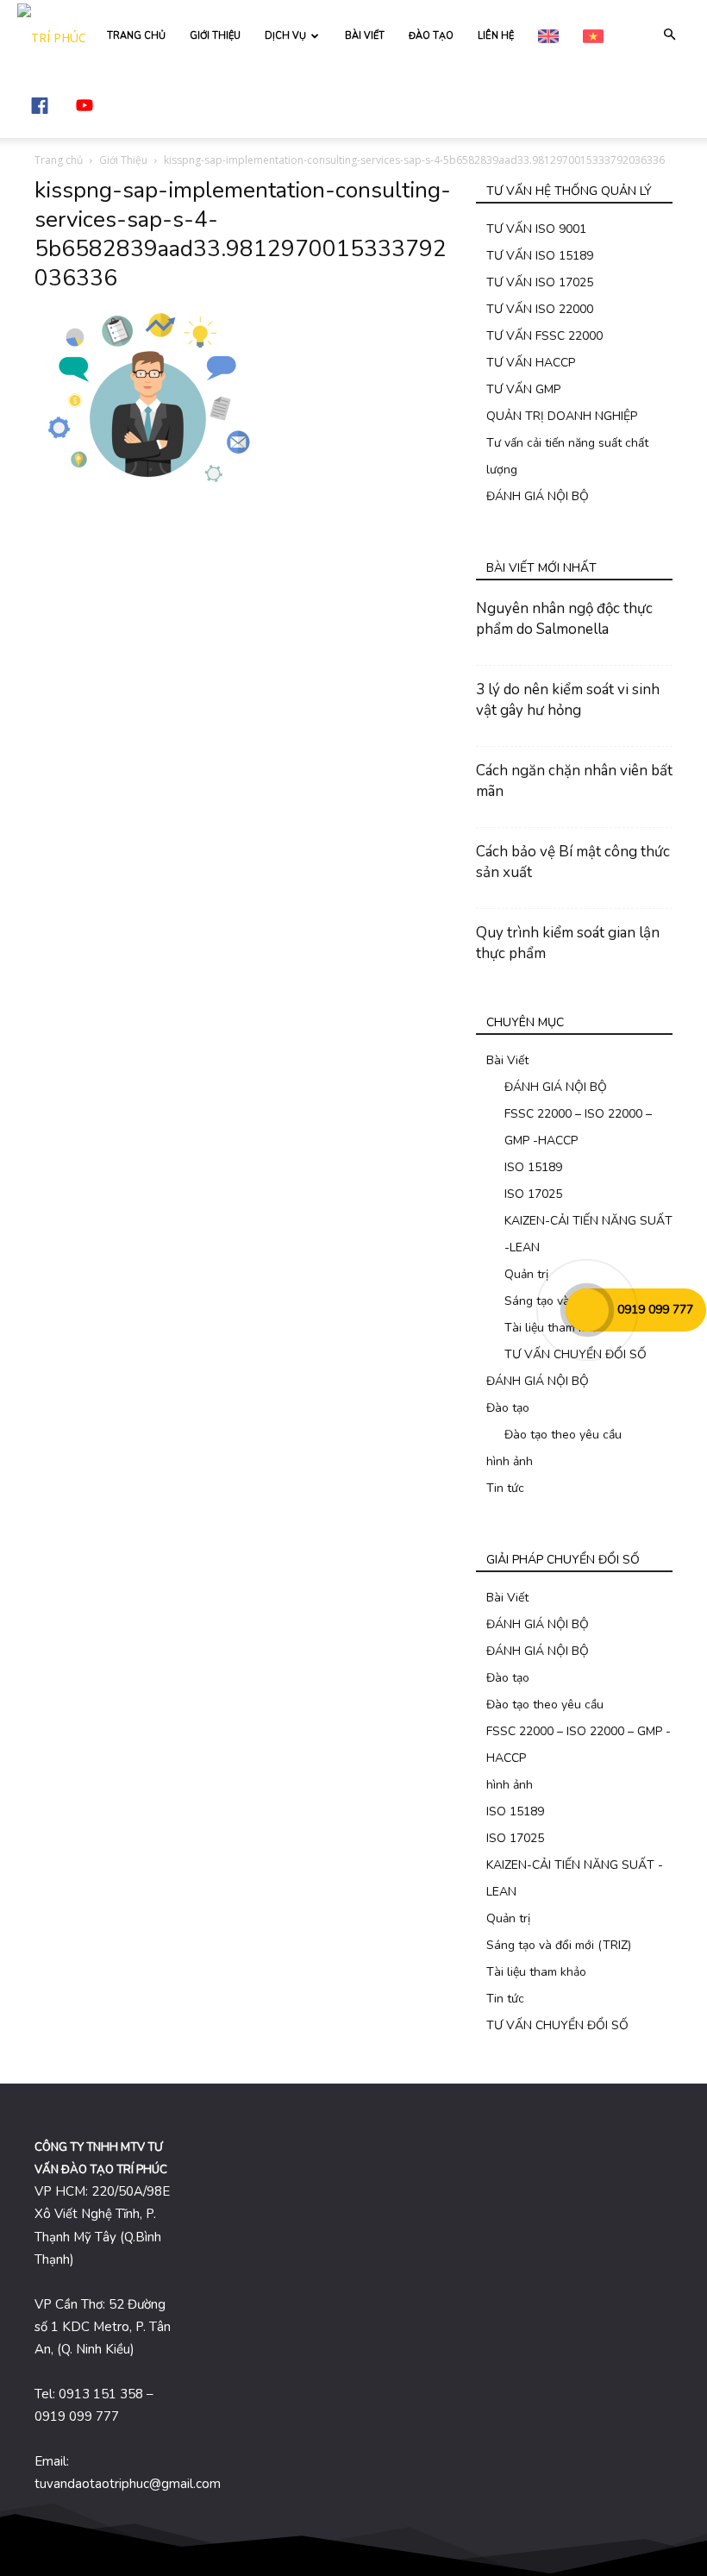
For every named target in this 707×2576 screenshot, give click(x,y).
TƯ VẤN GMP (523, 389)
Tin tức (505, 1488)
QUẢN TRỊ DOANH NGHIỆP (562, 416)
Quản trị (526, 1274)
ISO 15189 (533, 1167)
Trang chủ (59, 160)
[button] (669, 35)
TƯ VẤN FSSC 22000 (544, 336)
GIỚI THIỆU (215, 36)
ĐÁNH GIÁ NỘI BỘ (538, 496)
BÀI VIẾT (365, 36)
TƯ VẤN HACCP (531, 363)
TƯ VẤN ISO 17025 (540, 282)
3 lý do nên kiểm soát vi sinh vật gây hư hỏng (568, 700)
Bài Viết (507, 1060)
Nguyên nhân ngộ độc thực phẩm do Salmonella (564, 619)
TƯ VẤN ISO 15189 (540, 256)
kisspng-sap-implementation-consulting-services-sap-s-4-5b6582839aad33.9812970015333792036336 (243, 234)
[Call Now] (587, 1310)
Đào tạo (508, 1408)
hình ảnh (510, 1461)
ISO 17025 (533, 1194)
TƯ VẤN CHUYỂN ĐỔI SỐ (576, 1354)
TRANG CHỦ (136, 36)
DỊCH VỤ (285, 36)
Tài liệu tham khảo (554, 1328)
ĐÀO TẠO (431, 36)
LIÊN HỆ (496, 36)
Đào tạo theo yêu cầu (563, 1435)
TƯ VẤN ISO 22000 (540, 309)
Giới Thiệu (123, 160)
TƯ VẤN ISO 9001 (536, 229)
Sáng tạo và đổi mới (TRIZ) (559, 1945)
